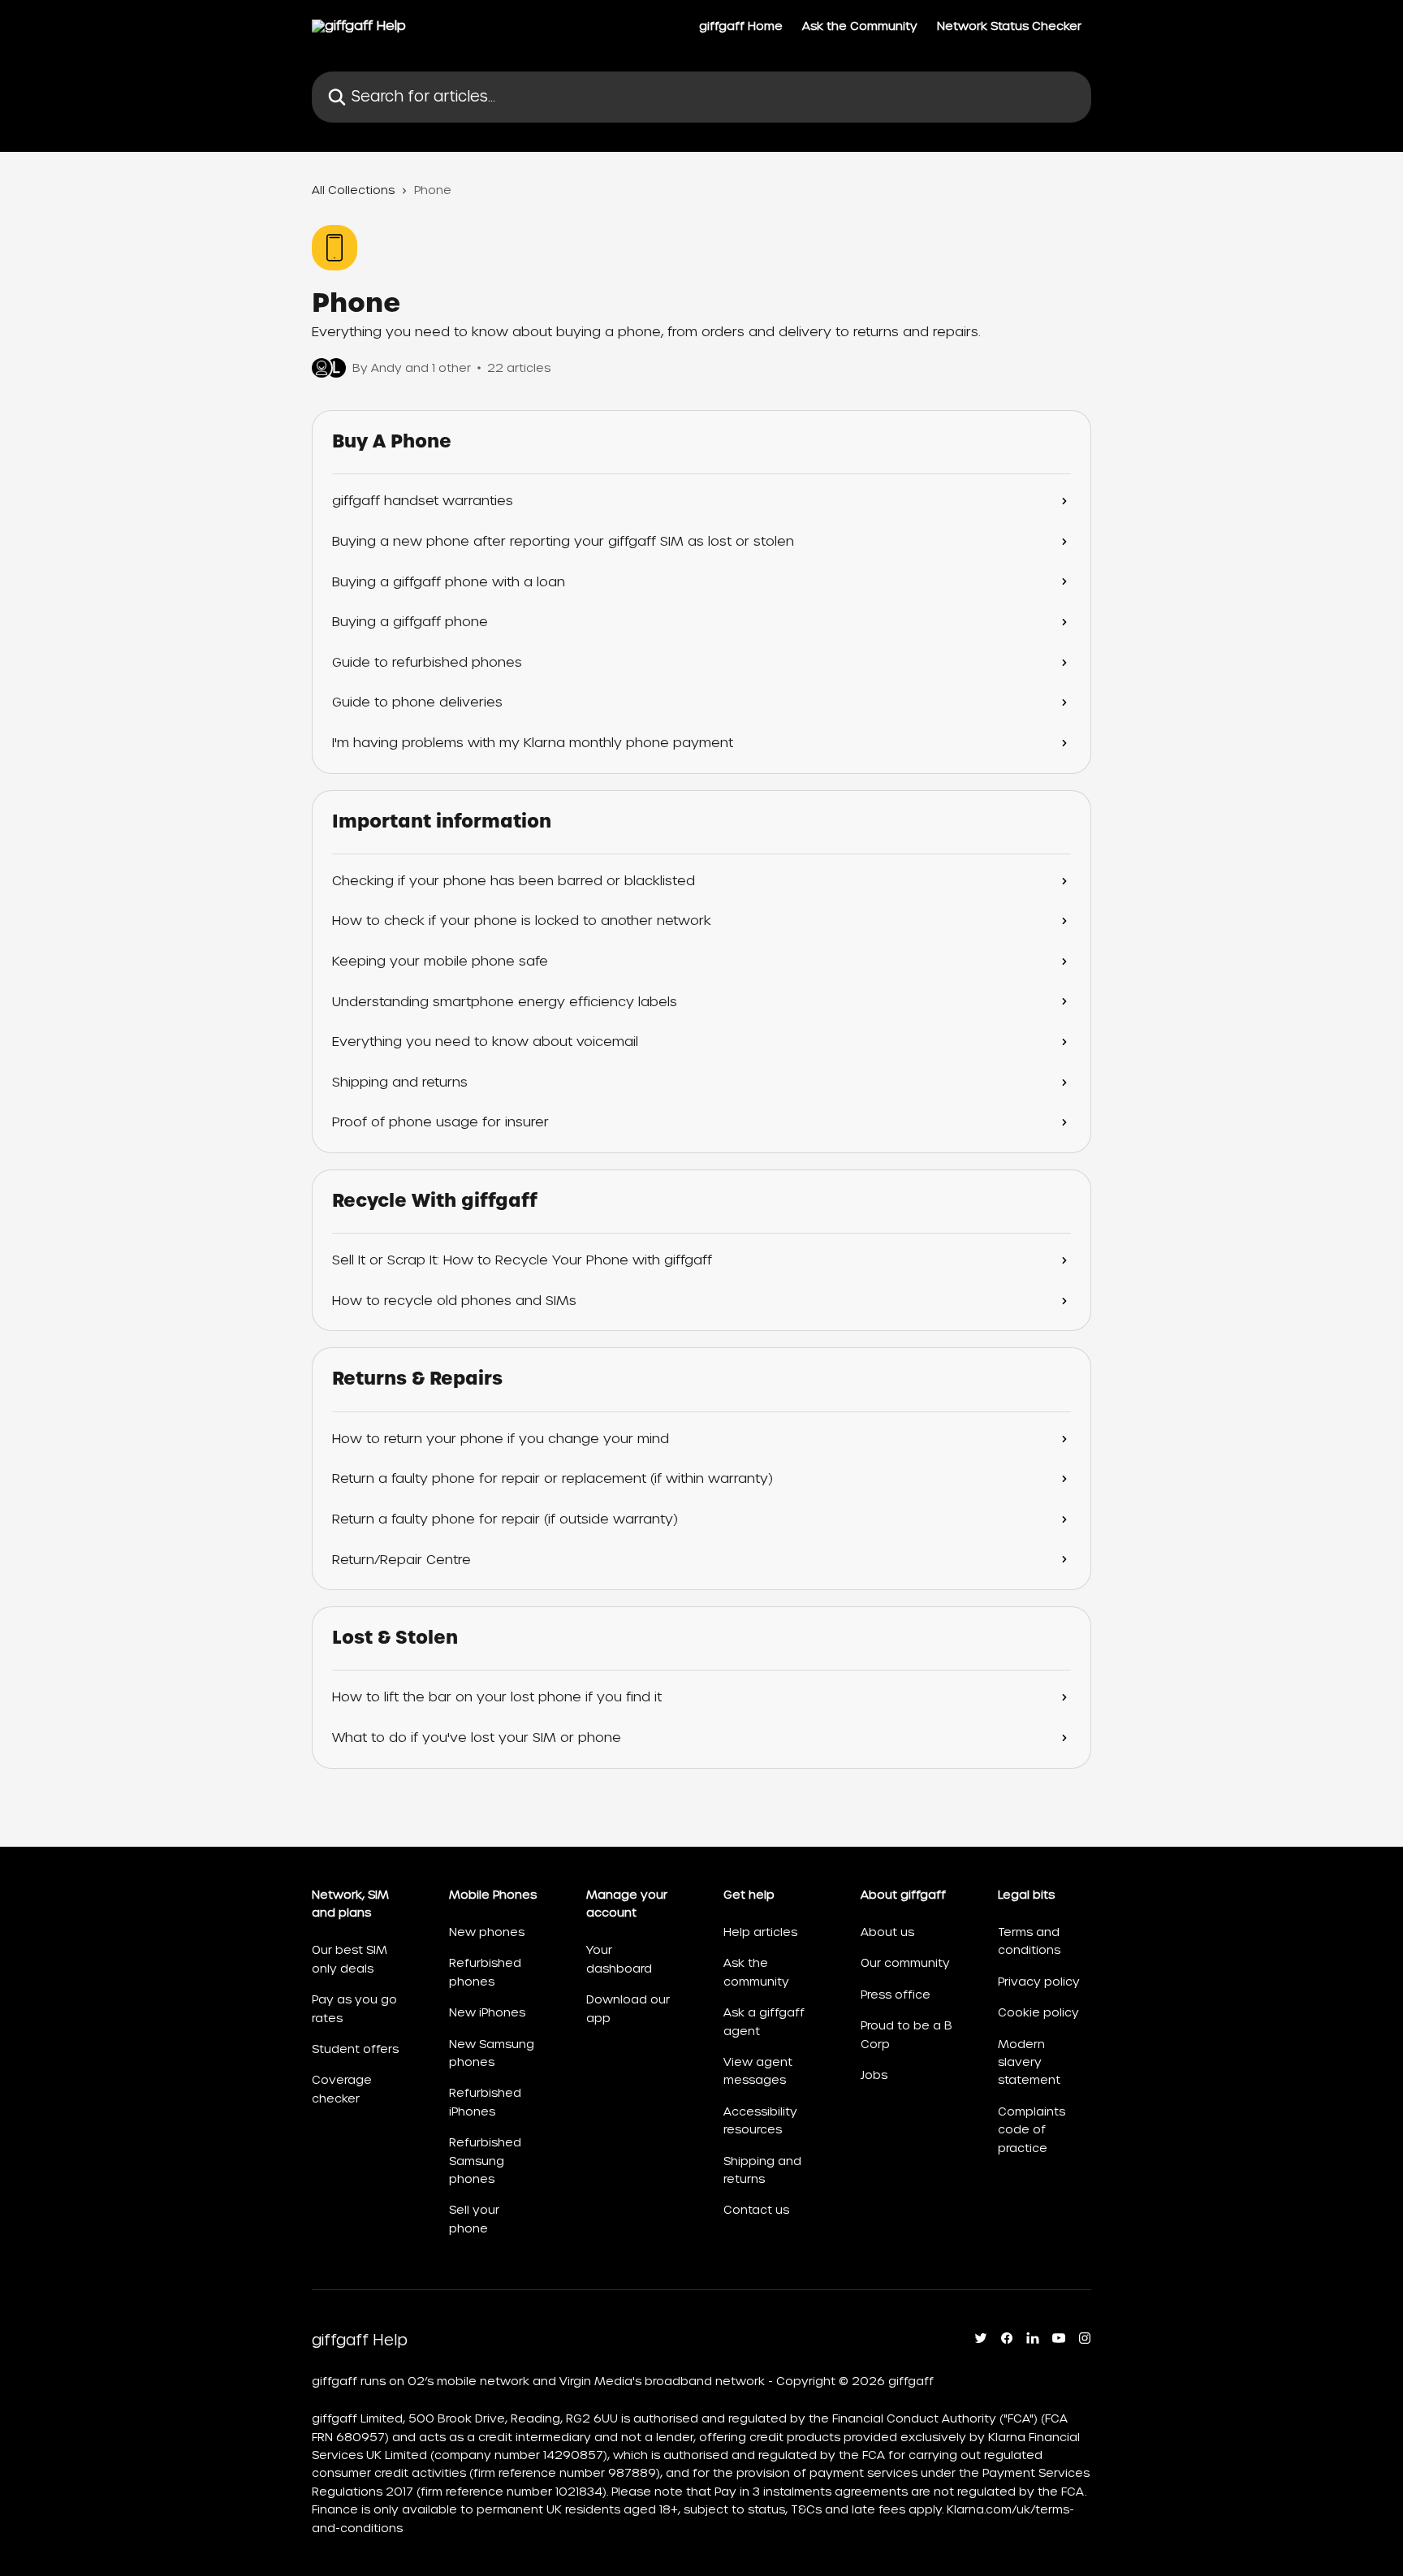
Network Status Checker (1009, 26)
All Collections (353, 190)
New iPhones (487, 2012)
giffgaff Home (741, 26)
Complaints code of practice (1032, 2130)
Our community (905, 1963)
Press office (896, 1995)
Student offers (355, 2049)
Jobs (874, 2075)
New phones (487, 1932)
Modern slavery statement (1029, 2062)
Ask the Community (860, 26)
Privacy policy (1039, 1982)
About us (887, 1932)
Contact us (756, 2210)
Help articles (760, 1932)
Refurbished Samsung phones (485, 2161)
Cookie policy (1038, 2012)
